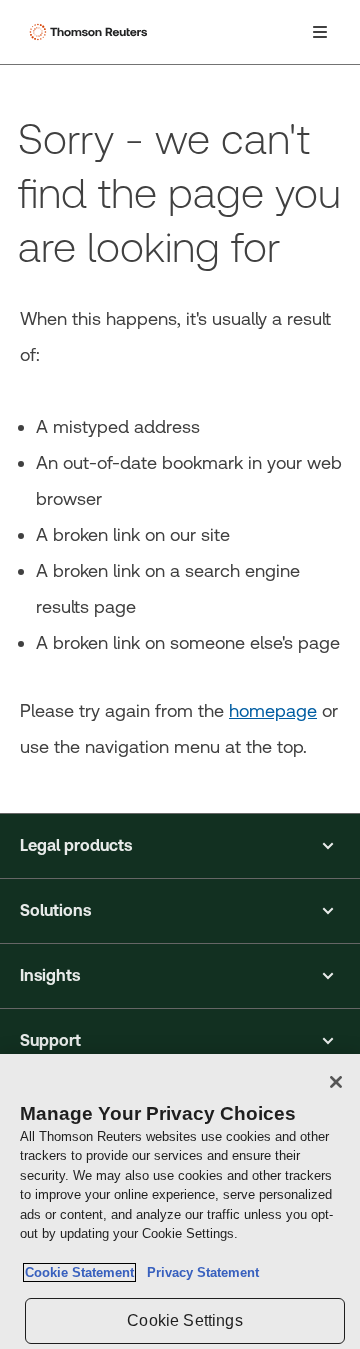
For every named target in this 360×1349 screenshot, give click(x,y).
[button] (180, 846)
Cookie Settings (184, 1320)
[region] (180, 1201)
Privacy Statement (199, 1272)
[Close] (336, 1082)
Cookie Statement (79, 1272)
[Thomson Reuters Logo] (91, 32)
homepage (273, 710)
